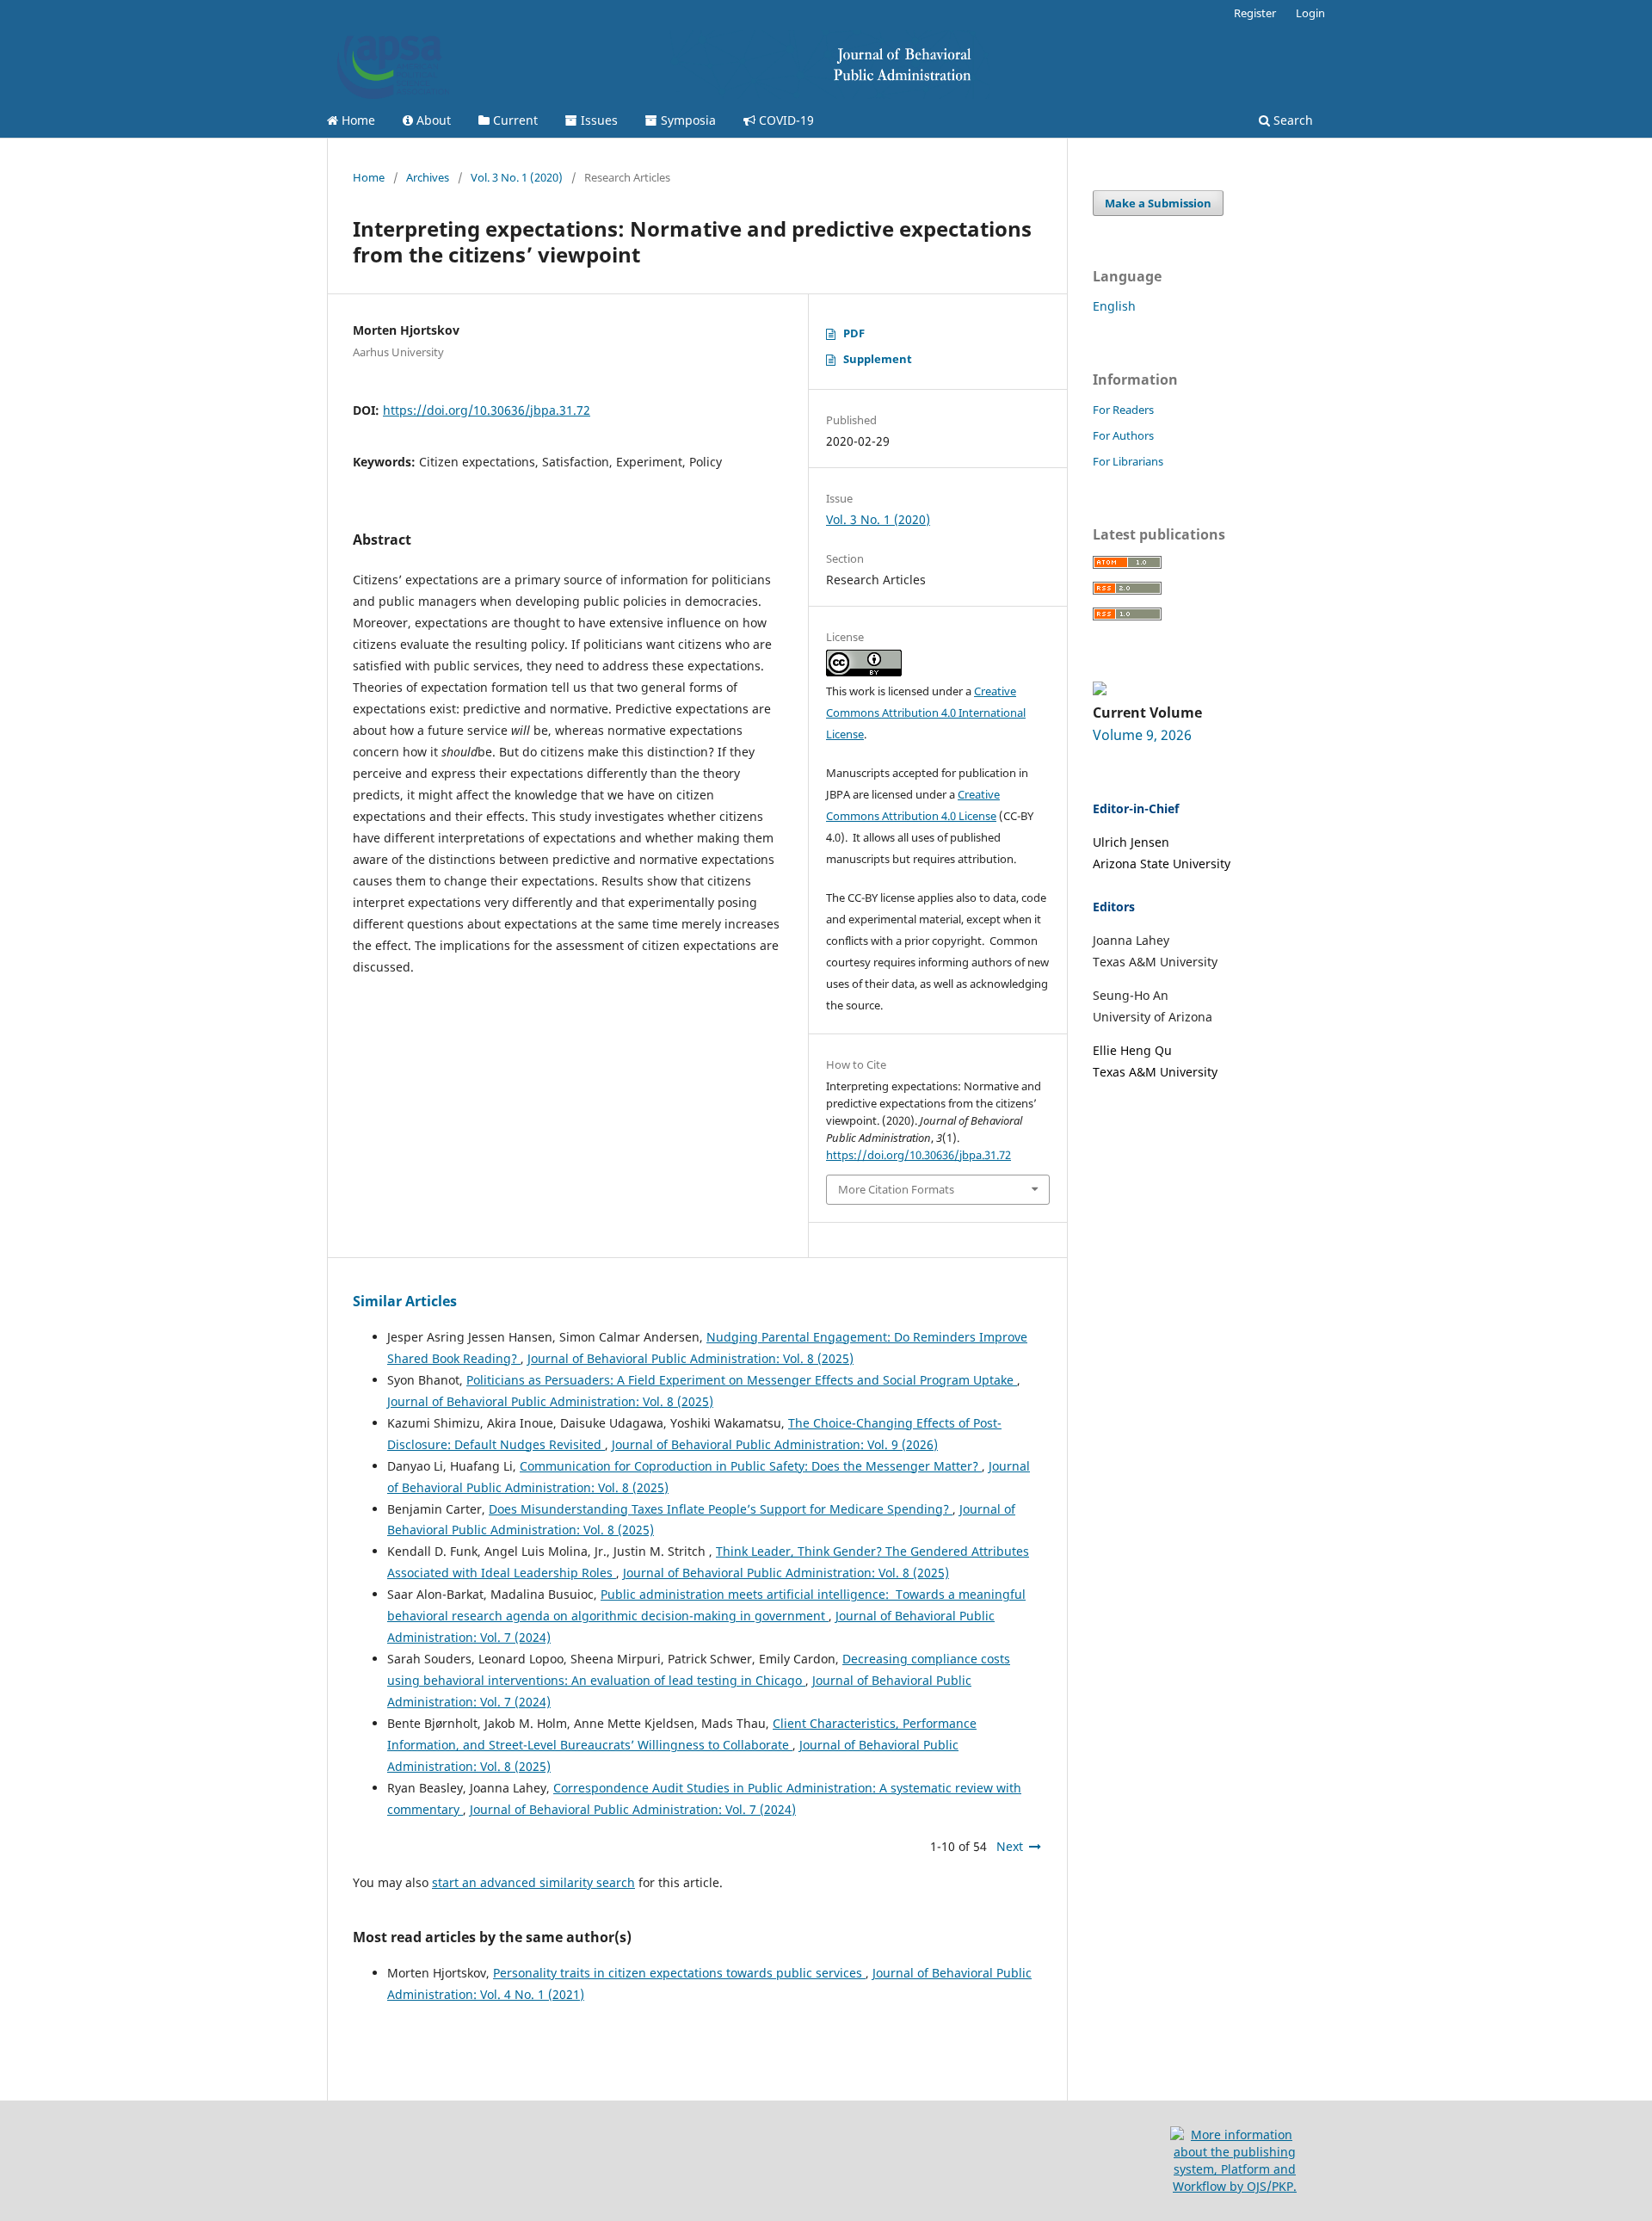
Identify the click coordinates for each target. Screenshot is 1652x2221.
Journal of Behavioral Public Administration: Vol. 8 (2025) (690, 1358)
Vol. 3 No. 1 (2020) (517, 177)
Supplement (878, 359)
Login (1310, 13)
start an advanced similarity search (533, 1882)
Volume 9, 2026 (1142, 735)
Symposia (687, 120)
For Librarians (1128, 461)
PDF (854, 333)
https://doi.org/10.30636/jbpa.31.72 (487, 410)
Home (357, 120)
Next (1010, 1846)
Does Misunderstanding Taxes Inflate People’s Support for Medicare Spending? (721, 1509)
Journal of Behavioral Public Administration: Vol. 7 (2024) (633, 1809)
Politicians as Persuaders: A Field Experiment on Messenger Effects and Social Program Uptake (742, 1380)
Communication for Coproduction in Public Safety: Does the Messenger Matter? (751, 1466)
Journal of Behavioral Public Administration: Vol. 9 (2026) (775, 1444)
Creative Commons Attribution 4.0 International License (926, 713)
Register (1255, 13)
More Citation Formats (896, 1189)
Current (514, 120)
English (1114, 306)
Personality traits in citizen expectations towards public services (679, 1973)
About (432, 120)
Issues (598, 120)
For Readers (1123, 410)
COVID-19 (785, 120)
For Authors (1123, 435)
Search (1291, 120)
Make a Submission (1158, 203)
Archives (428, 177)
